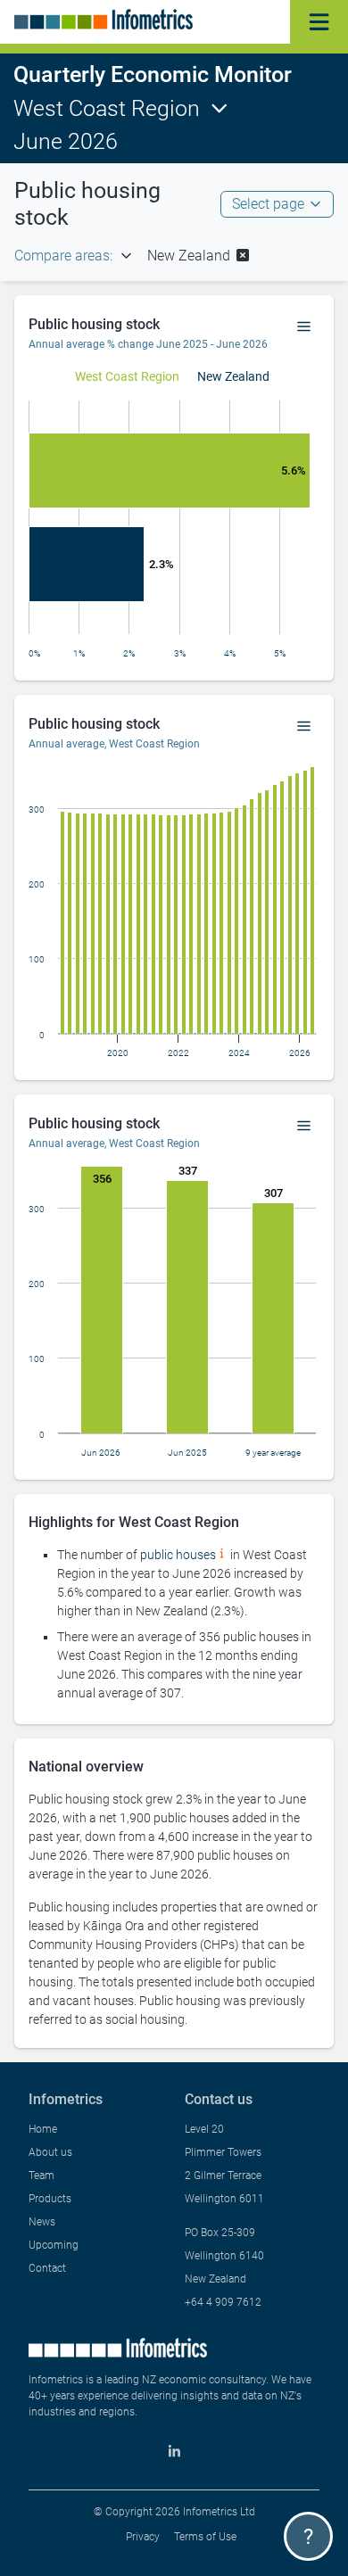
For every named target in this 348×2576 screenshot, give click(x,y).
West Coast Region (107, 108)
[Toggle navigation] (319, 22)
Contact (47, 2268)
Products (50, 2199)
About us (50, 2152)
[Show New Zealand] (233, 376)
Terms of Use (205, 2537)
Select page (268, 204)
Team (41, 2176)
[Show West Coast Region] (127, 376)
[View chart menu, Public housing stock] (304, 327)
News (42, 2222)
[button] (199, 256)
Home (43, 2129)
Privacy (143, 2537)
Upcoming (54, 2245)
